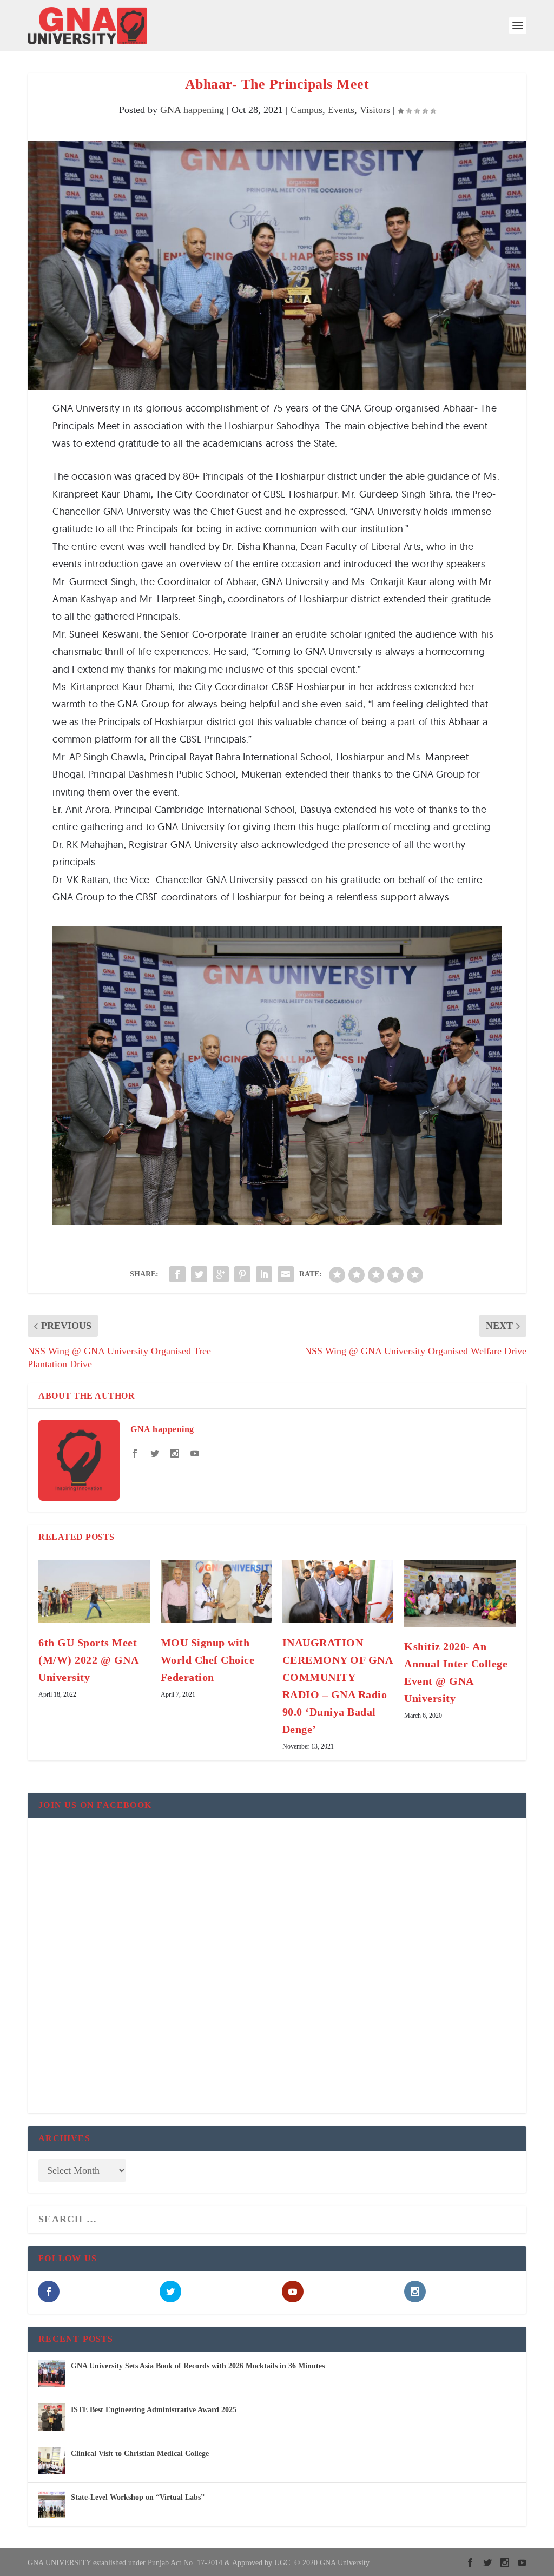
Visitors (375, 110)
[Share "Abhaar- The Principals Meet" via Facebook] (177, 1274)
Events (341, 110)
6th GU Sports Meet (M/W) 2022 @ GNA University (88, 1660)
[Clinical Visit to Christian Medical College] (52, 2461)
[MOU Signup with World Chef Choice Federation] (216, 1591)
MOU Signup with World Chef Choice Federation (208, 1660)
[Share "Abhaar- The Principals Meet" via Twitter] (199, 1274)
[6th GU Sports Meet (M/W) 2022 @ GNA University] (94, 1591)
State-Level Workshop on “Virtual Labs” (138, 2497)
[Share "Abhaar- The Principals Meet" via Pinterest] (242, 1274)
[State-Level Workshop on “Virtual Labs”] (52, 2505)
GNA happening (192, 110)
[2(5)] (277, 1222)
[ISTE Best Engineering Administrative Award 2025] (52, 2417)
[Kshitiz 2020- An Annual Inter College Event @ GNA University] (460, 1594)
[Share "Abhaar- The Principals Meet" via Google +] (221, 1274)
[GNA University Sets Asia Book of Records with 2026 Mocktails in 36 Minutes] (52, 2373)
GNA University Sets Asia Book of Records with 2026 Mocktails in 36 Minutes (198, 2366)
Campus (306, 110)
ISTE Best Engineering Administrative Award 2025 (154, 2410)
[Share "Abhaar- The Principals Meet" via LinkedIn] (264, 1274)
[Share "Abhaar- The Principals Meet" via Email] (286, 1274)
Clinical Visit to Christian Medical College (140, 2454)
